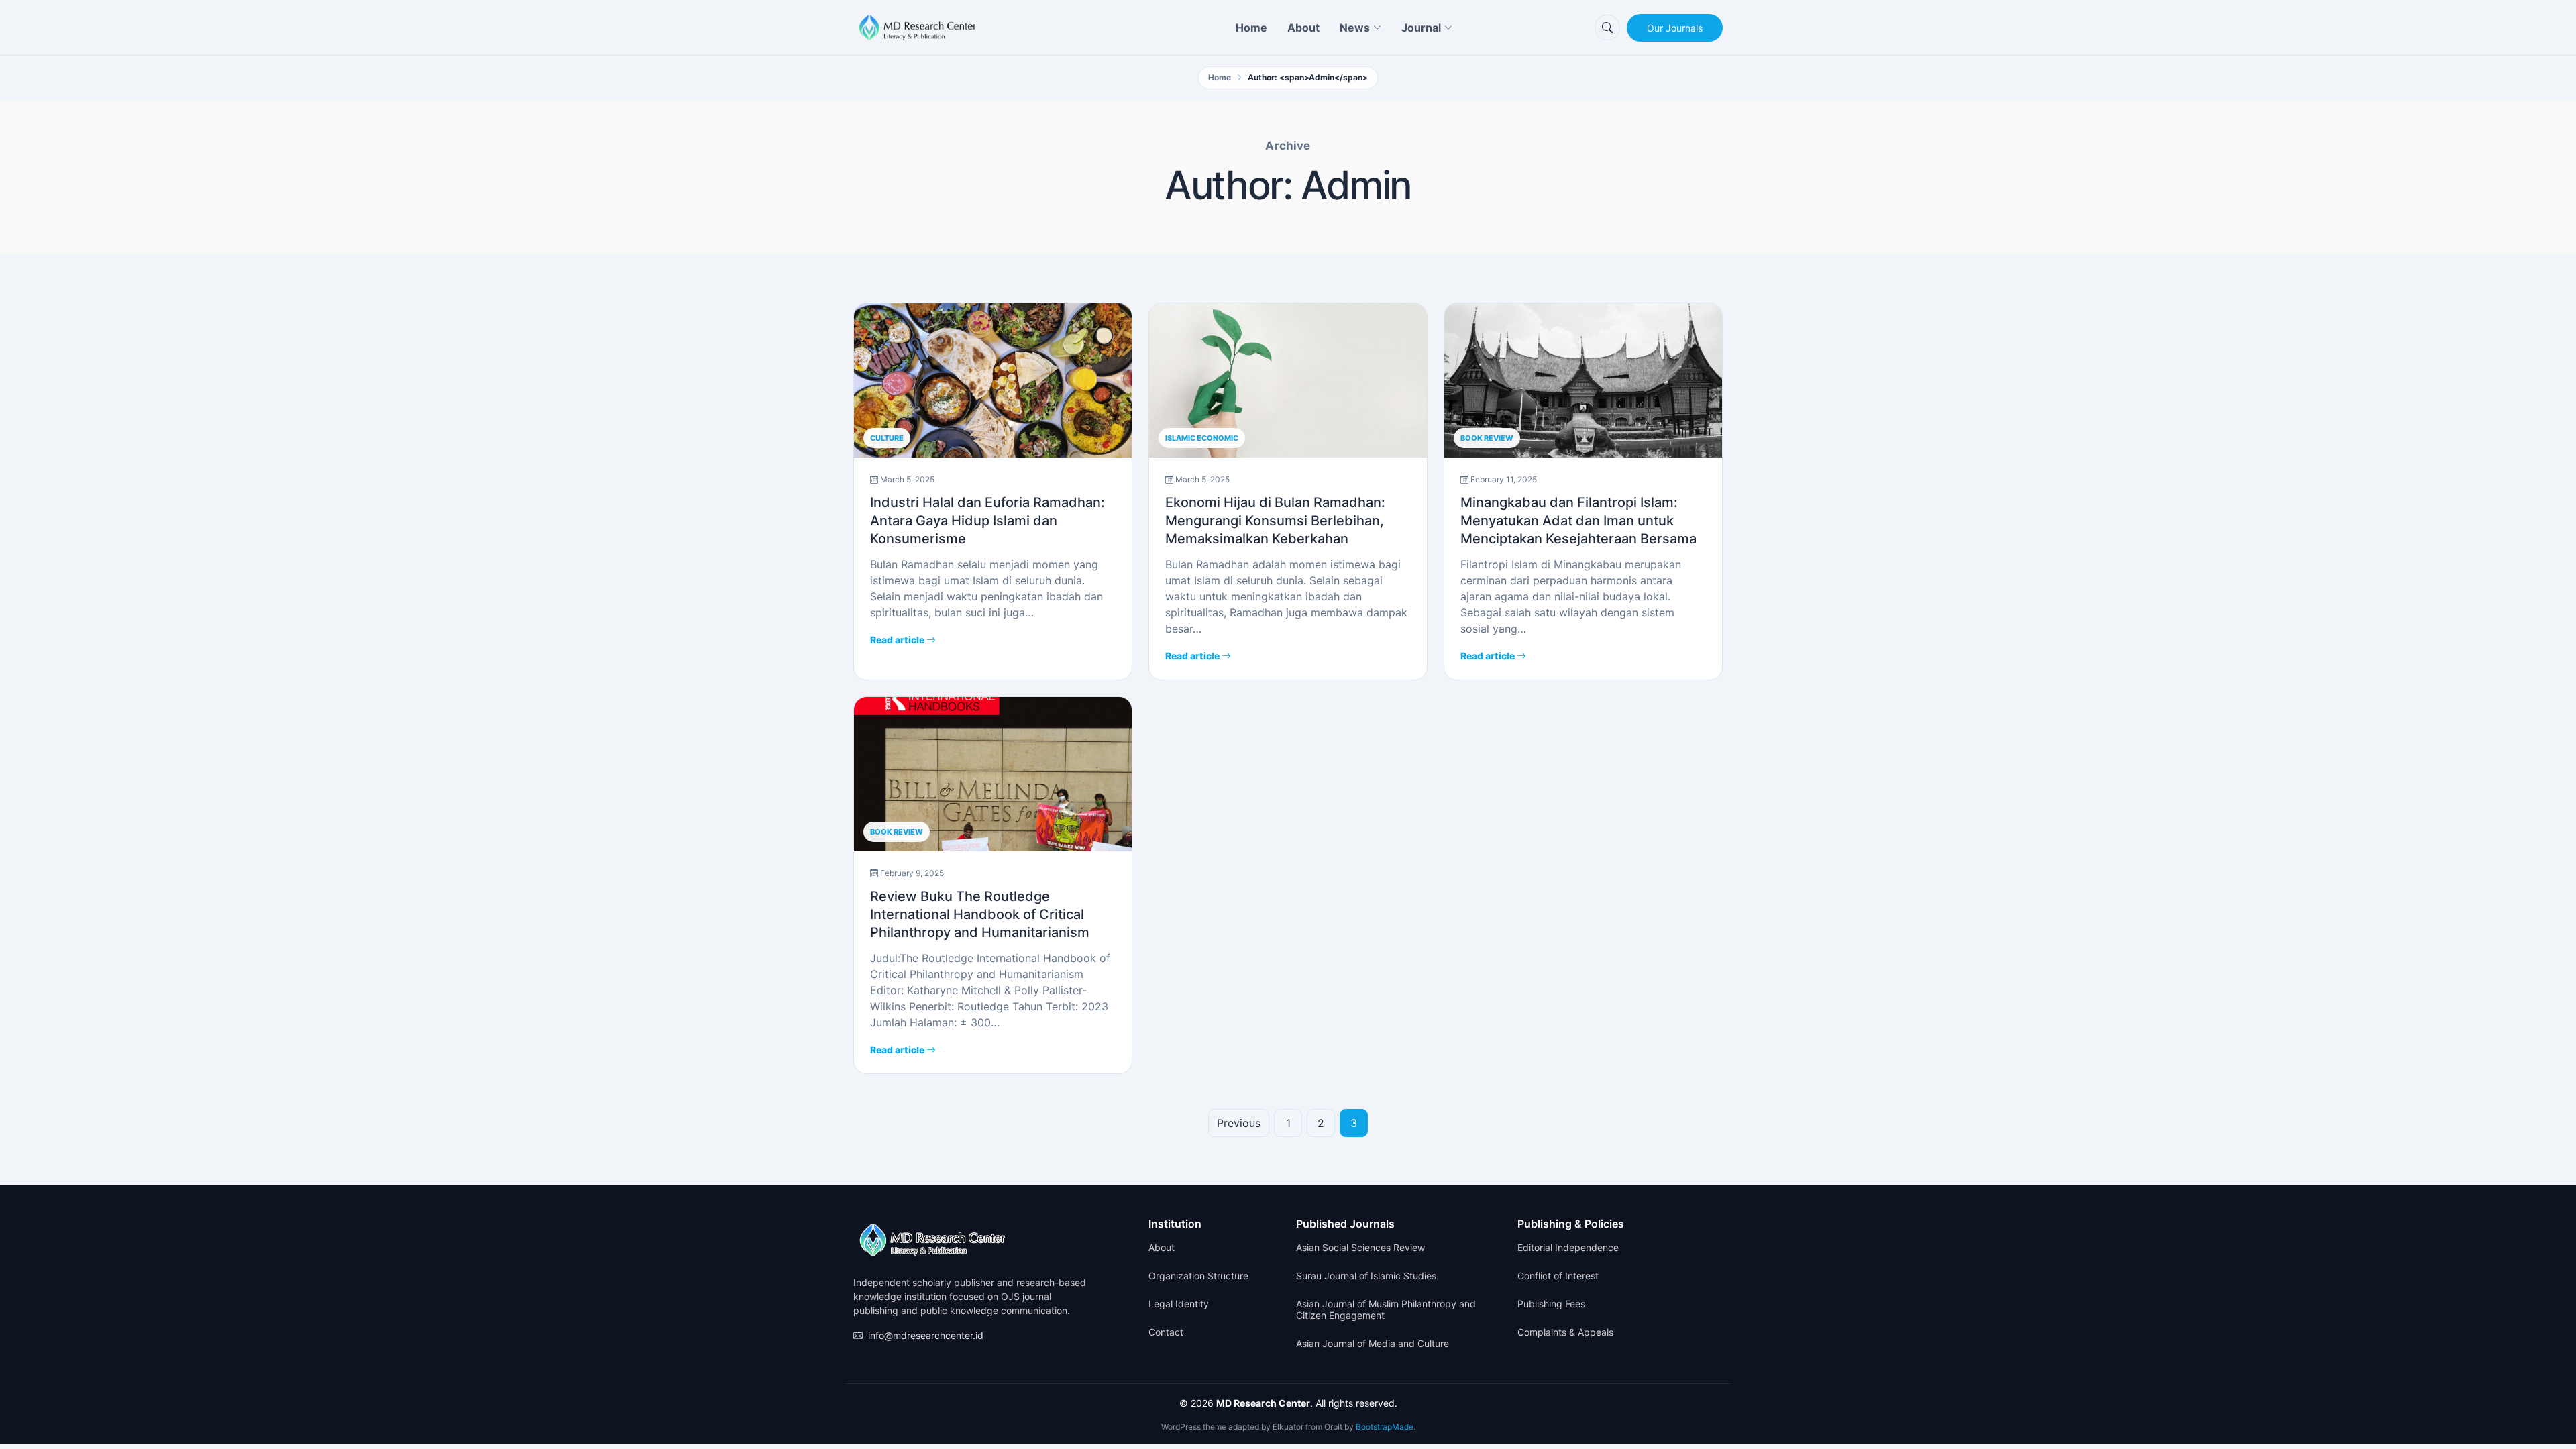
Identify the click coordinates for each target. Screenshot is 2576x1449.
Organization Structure (1198, 1276)
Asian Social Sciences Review (1360, 1248)
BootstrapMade (1385, 1427)
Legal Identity (1179, 1304)
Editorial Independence (1568, 1248)
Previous (1239, 1123)
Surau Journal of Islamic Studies (1366, 1276)
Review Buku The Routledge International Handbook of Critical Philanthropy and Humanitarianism (980, 914)
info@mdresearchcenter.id (926, 1335)
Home (1251, 28)
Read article (898, 640)
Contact (1166, 1332)
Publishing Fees (1551, 1304)
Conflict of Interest (1558, 1276)
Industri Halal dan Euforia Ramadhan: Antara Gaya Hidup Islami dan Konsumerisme (987, 521)
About (1303, 28)
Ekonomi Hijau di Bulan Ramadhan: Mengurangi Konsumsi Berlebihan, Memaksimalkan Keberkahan (1275, 521)
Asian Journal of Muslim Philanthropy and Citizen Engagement (1386, 1310)
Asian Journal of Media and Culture (1373, 1344)
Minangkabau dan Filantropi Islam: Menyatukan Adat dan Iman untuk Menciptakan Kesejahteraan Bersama (1578, 521)
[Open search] (1607, 28)
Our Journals (1675, 28)
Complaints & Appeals (1565, 1332)
